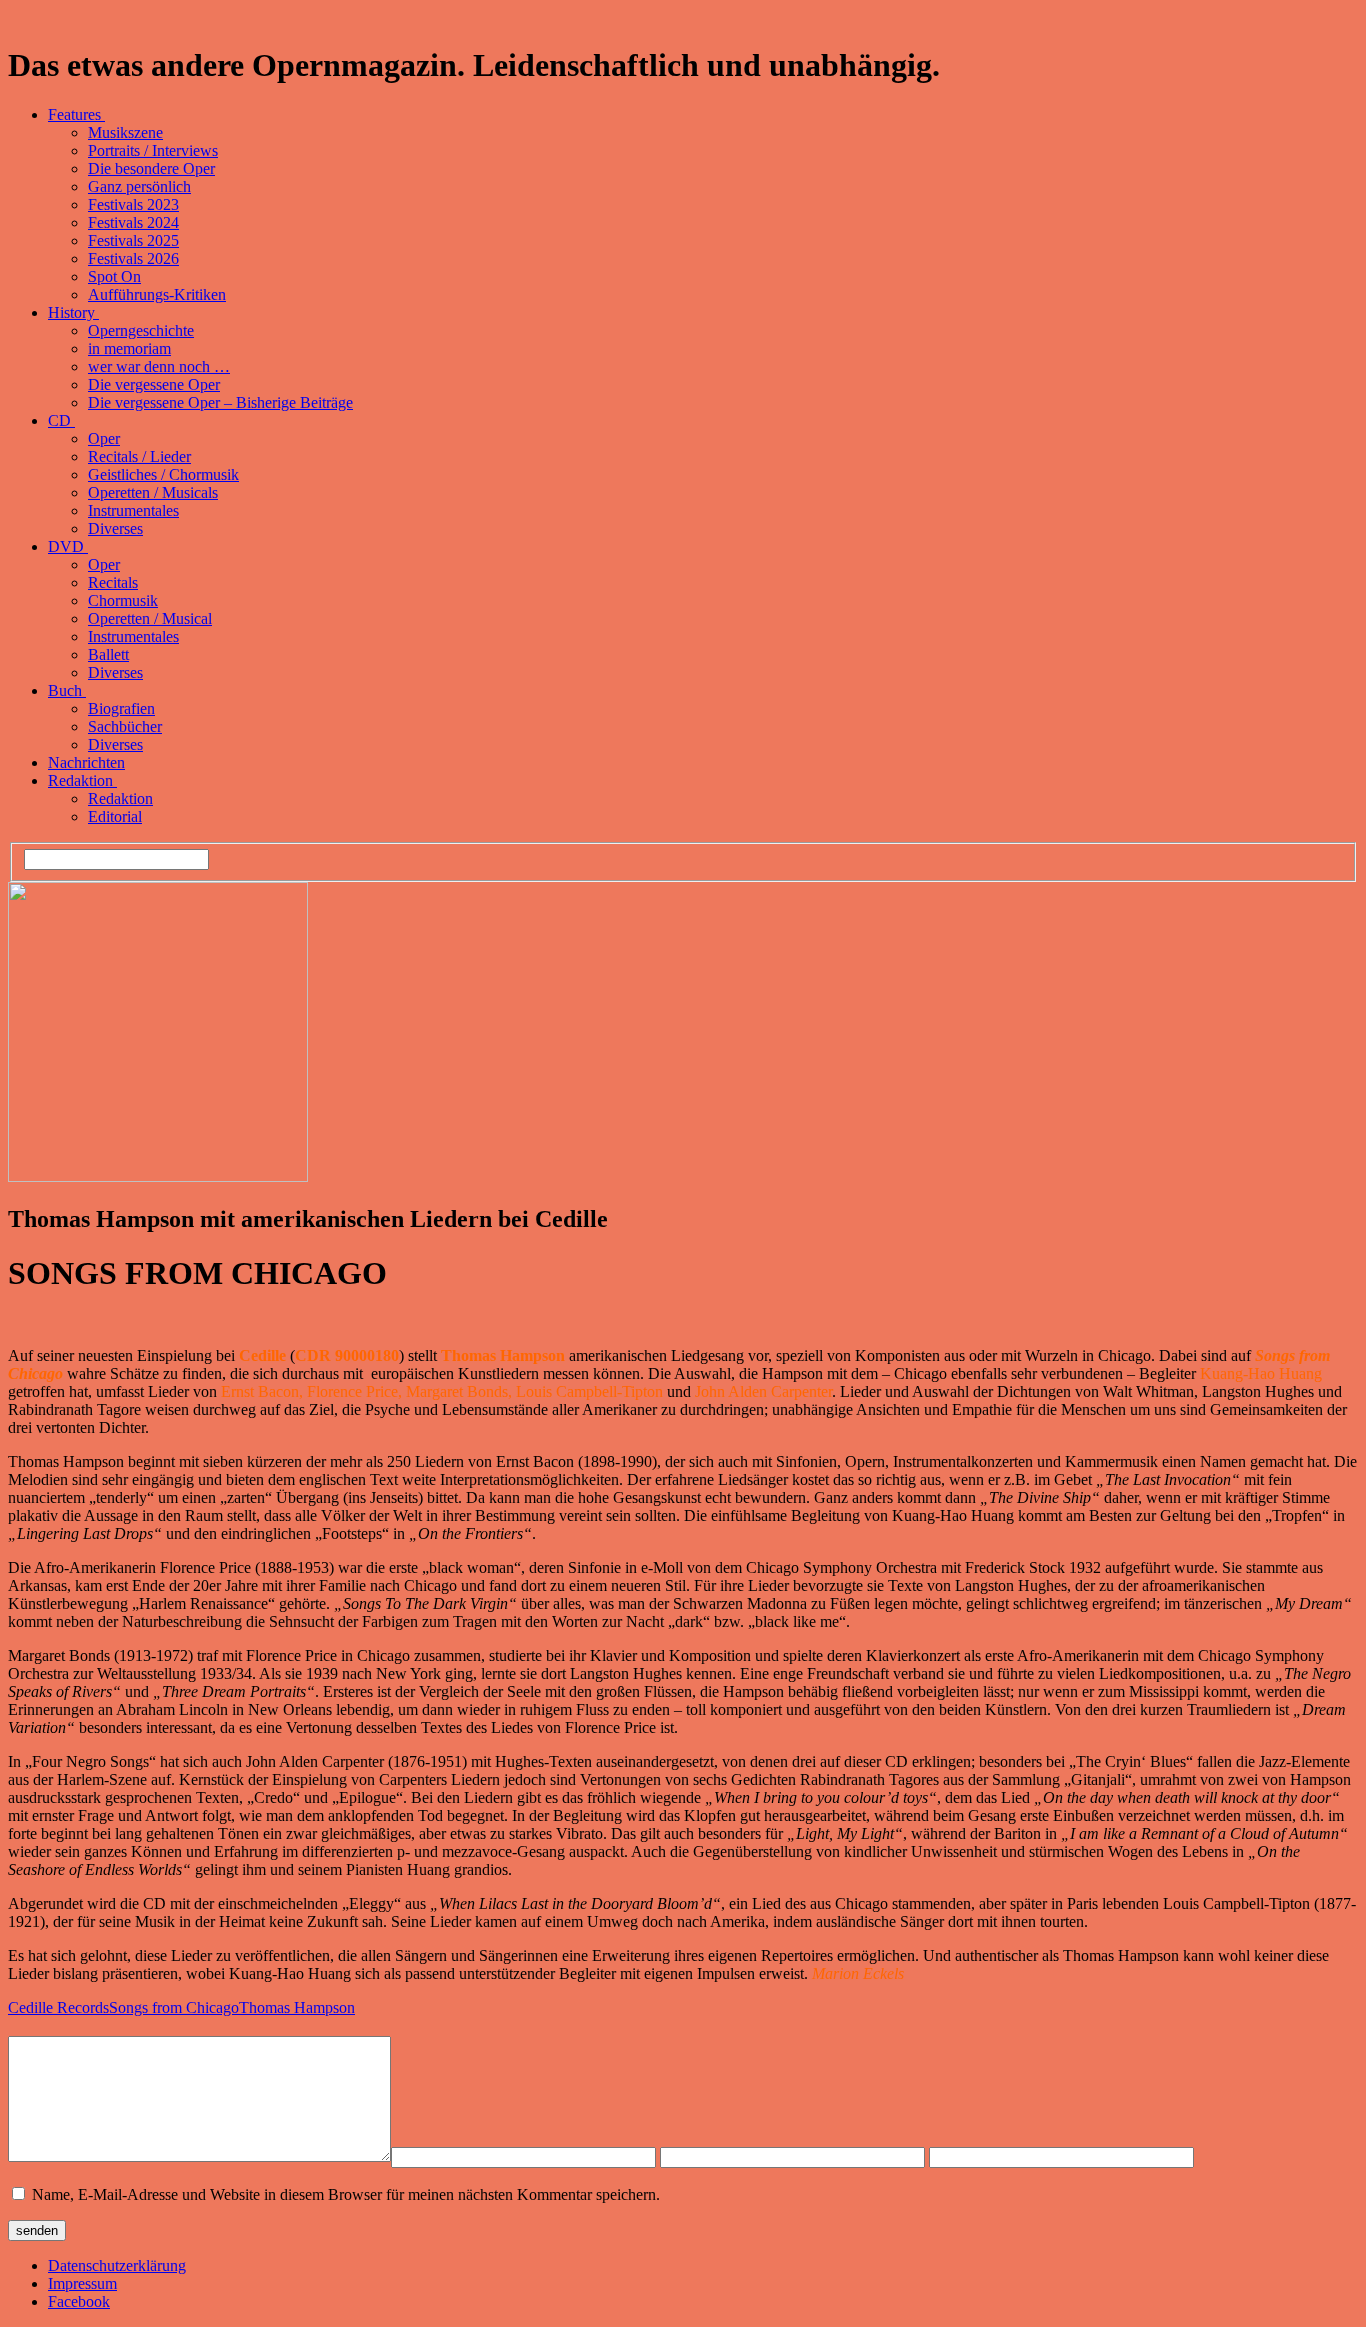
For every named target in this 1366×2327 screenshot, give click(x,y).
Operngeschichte (141, 330)
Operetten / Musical (150, 618)
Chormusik (123, 600)
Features (76, 114)
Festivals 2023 (133, 204)
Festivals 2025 (133, 240)
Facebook (79, 2301)
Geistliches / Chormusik (163, 474)
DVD (68, 546)
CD (61, 420)
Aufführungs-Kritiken (157, 294)
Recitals (113, 582)
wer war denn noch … (159, 366)
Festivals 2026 (133, 258)
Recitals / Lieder (139, 456)
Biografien (121, 708)
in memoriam (129, 348)
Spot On (114, 276)
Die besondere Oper (151, 168)
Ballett (108, 654)
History (73, 312)
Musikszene (125, 132)
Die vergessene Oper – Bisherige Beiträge (220, 402)
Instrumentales (133, 510)
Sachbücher (125, 726)
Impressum (82, 2283)
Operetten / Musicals (153, 492)
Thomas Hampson (297, 2007)
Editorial (115, 816)
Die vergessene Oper (154, 384)
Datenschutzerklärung (117, 2265)
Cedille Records (58, 2007)
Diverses (115, 528)
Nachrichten (86, 762)
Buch (67, 690)
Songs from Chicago (174, 2007)
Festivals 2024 (133, 222)
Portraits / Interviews (153, 150)
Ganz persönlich (139, 186)
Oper (104, 438)
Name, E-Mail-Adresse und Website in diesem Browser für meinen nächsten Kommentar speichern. (346, 2194)
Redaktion (82, 780)
